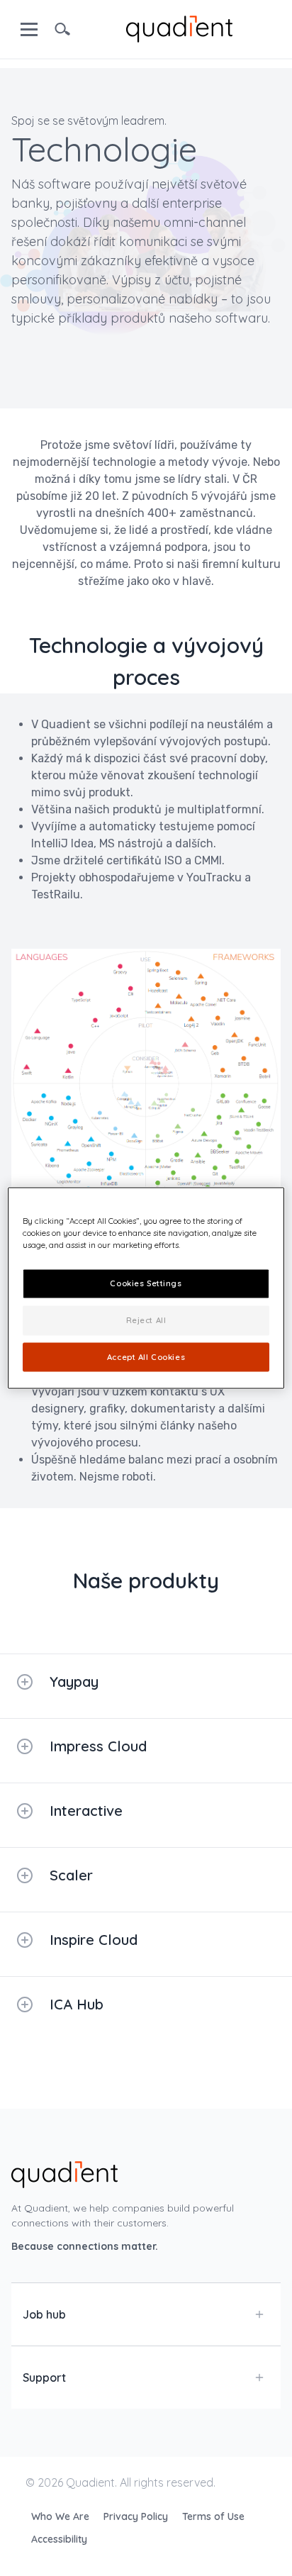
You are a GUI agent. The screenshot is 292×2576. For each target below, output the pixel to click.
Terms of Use (213, 2516)
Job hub (44, 2314)
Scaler (71, 1875)
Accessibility (59, 2539)
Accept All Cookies (146, 1356)
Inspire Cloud (94, 1940)
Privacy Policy (137, 2516)
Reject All (146, 1320)
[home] (179, 28)
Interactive (86, 1811)
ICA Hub (77, 2004)
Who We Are (62, 2516)
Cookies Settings (146, 1283)
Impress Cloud (98, 1746)
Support (44, 2377)
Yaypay (74, 1682)
